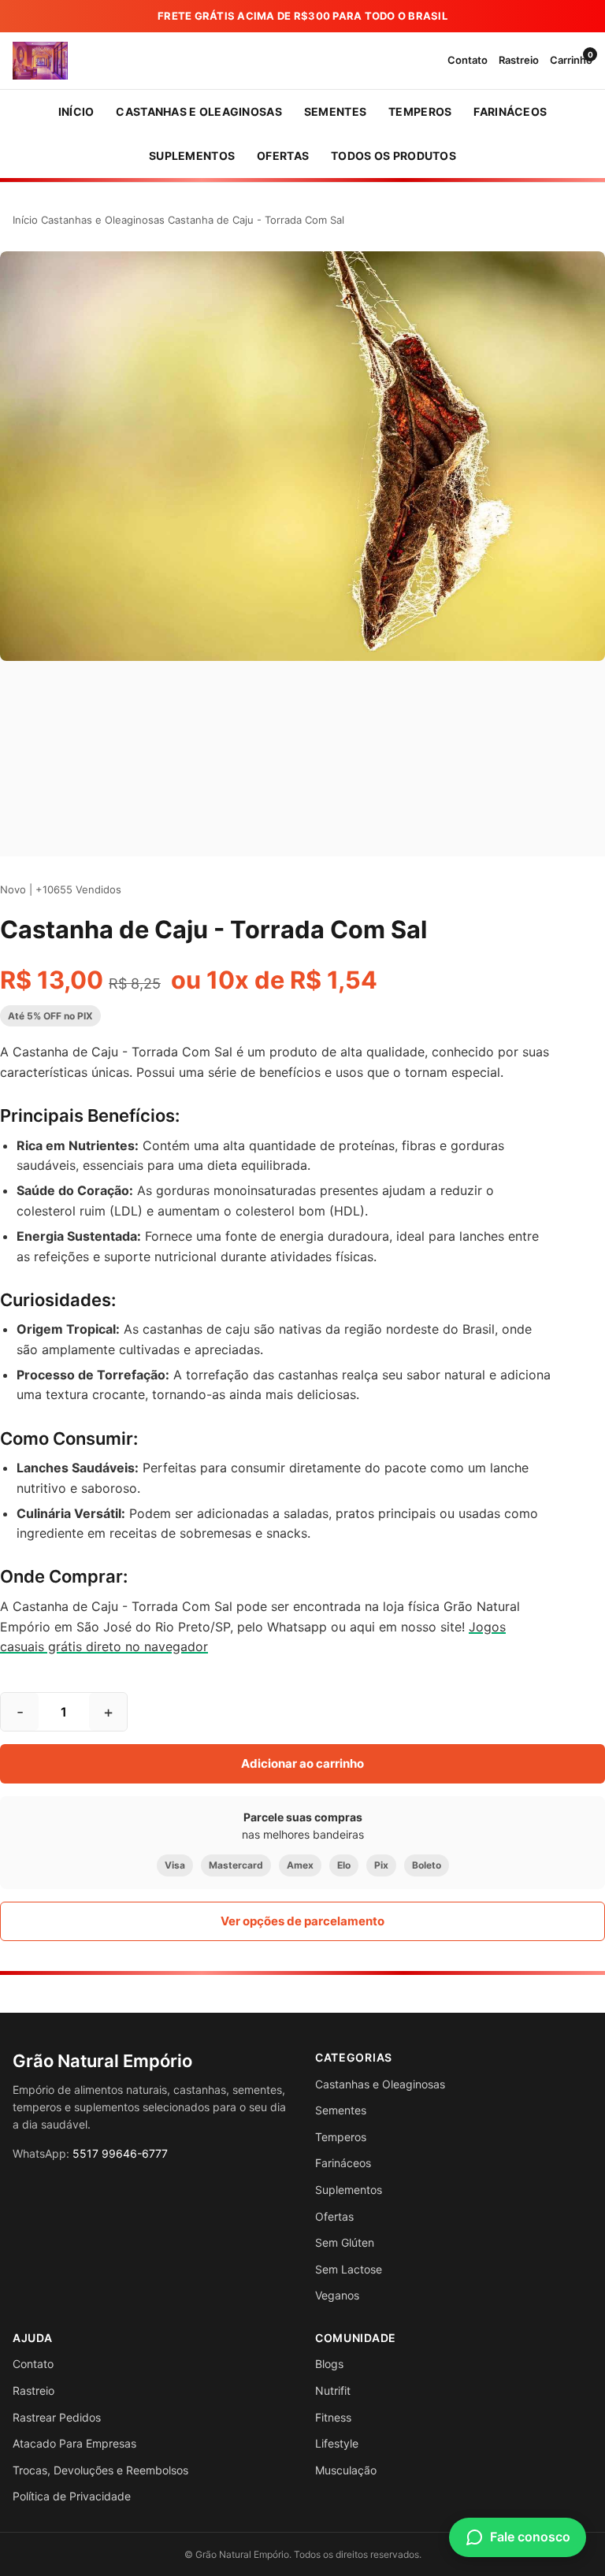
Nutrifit (333, 2390)
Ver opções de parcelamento (302, 1921)
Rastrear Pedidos (57, 2417)
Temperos (341, 2137)
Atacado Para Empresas (74, 2443)
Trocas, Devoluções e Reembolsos (100, 2470)
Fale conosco (530, 2537)
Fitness (333, 2417)
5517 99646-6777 (120, 2153)
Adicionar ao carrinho (302, 1763)
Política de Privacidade (72, 2496)
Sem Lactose (349, 2269)
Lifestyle (337, 2443)
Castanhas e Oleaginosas (103, 220)
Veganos (337, 2295)
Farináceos (343, 2163)
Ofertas (334, 2216)
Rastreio (519, 60)
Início (25, 220)
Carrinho (571, 59)
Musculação (346, 2470)
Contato (468, 60)
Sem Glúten (345, 2242)
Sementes (341, 2110)
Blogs (329, 2364)
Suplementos (349, 2190)
